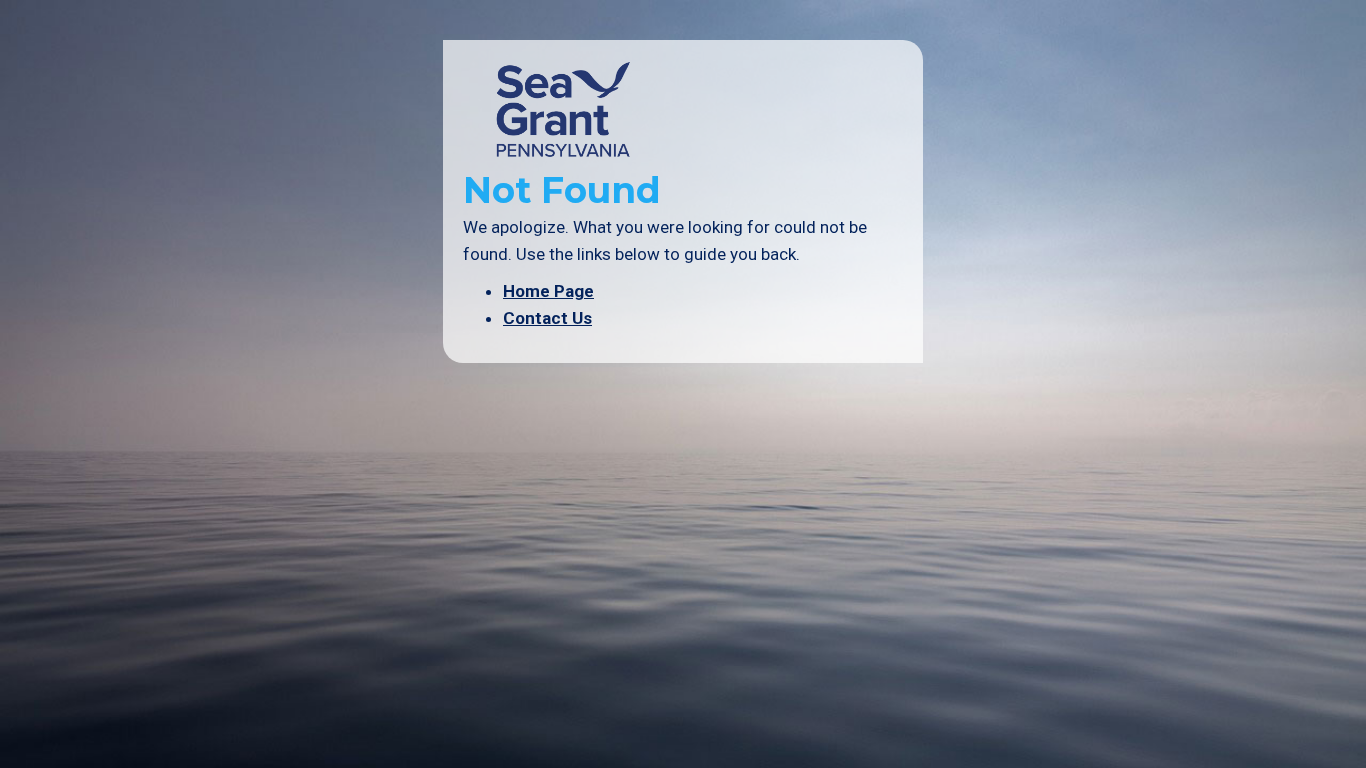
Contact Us (547, 318)
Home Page (548, 291)
